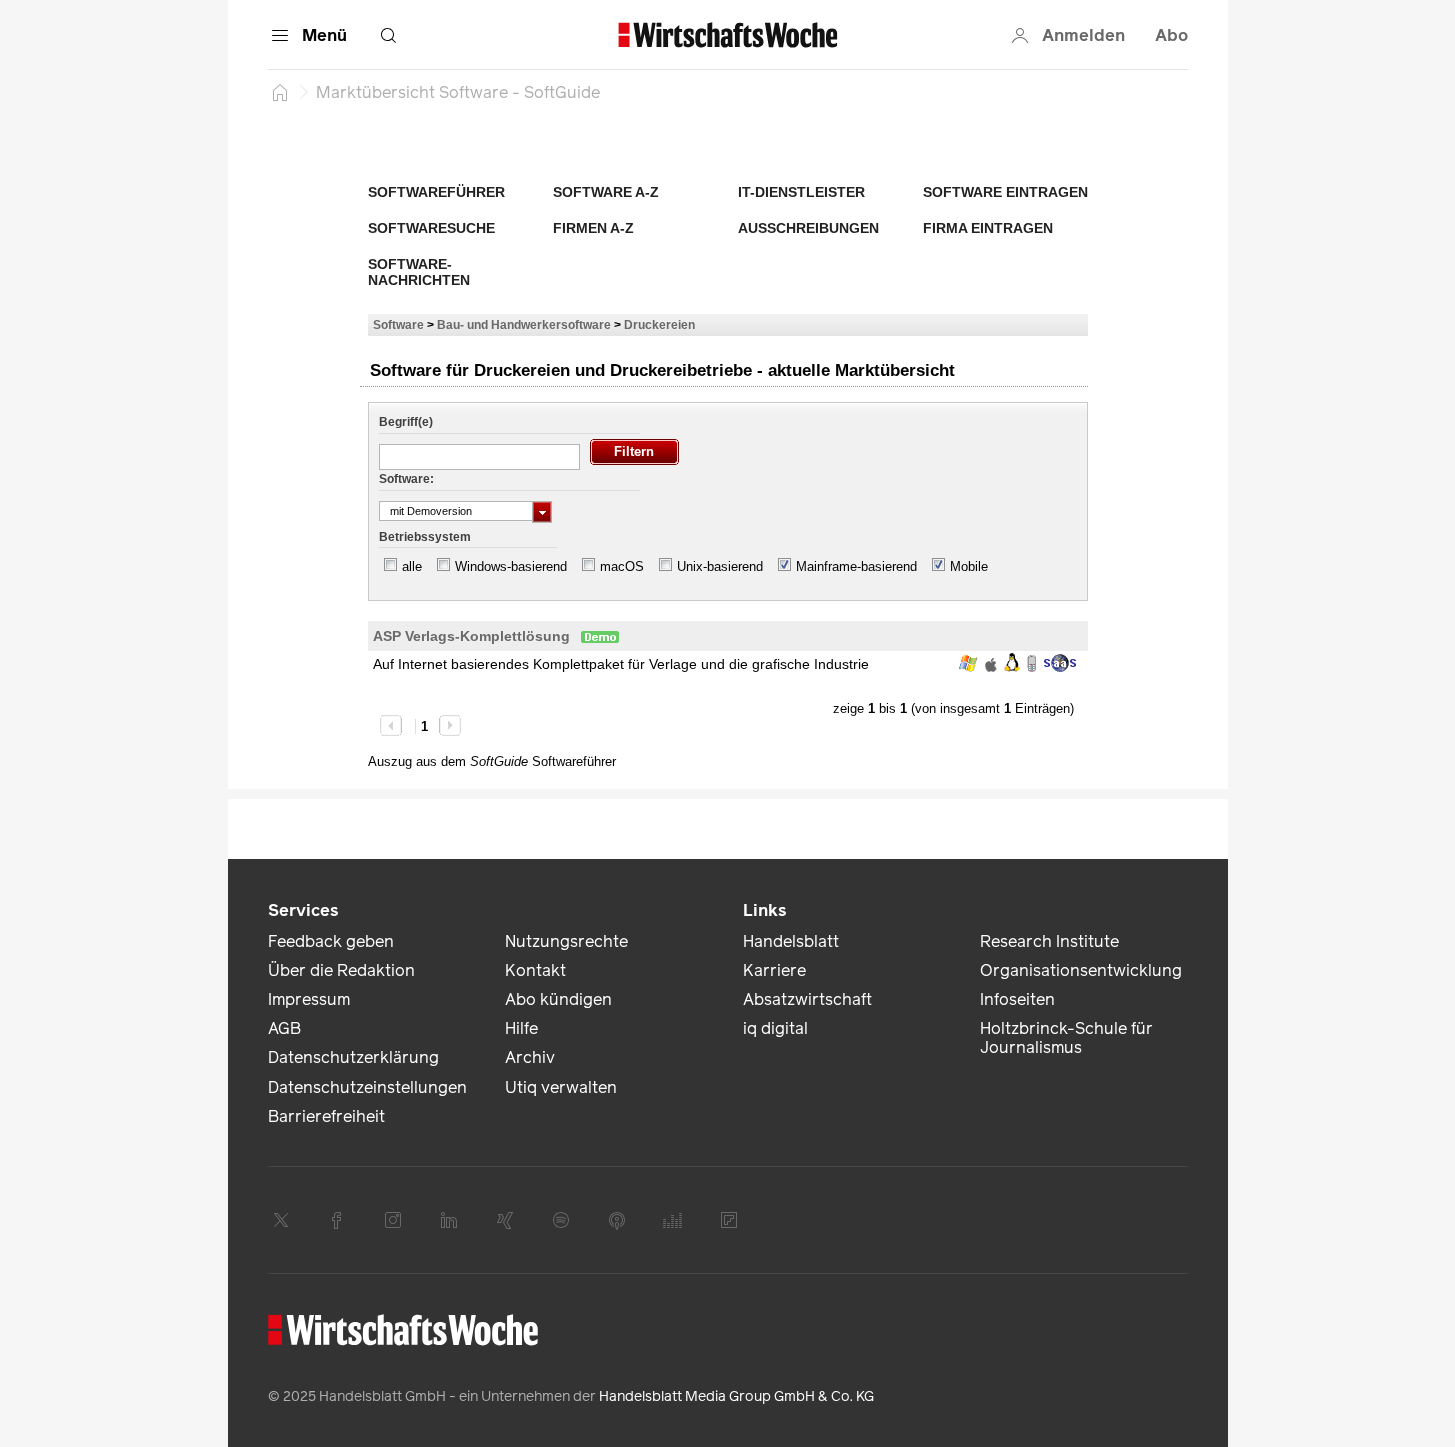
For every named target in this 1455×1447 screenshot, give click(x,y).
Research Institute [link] (1049, 941)
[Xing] (505, 1220)
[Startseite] (280, 92)
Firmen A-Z (593, 228)
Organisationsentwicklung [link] (1081, 970)
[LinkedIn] (449, 1220)
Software (398, 324)
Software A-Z (606, 192)
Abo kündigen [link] (558, 999)
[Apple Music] (617, 1220)
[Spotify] (561, 1220)
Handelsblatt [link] (791, 941)
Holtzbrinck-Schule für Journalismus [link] (1066, 1038)
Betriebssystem (425, 537)
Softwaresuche (431, 228)
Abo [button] (1171, 35)
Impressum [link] (309, 999)
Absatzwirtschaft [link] (807, 999)
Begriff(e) (406, 422)
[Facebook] (337, 1220)
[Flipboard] (729, 1220)
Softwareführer (436, 192)
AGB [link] (284, 1028)
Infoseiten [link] (1017, 999)
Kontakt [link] (535, 970)
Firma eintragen (988, 228)
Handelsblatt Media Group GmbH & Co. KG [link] (736, 1396)
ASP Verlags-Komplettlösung (471, 636)
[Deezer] (673, 1220)
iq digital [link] (775, 1028)
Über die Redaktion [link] (341, 970)
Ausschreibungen (808, 228)
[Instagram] (393, 1220)
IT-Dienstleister (801, 192)
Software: (406, 479)
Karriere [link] (774, 970)
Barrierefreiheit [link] (326, 1116)
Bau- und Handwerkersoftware (524, 324)
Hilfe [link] (521, 1028)
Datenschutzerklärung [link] (353, 1057)
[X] (281, 1220)
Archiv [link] (530, 1057)
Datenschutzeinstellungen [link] (367, 1087)
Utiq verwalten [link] (561, 1087)
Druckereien (659, 324)
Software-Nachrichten (419, 272)
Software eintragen (1005, 192)
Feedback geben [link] (331, 941)
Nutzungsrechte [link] (566, 941)
